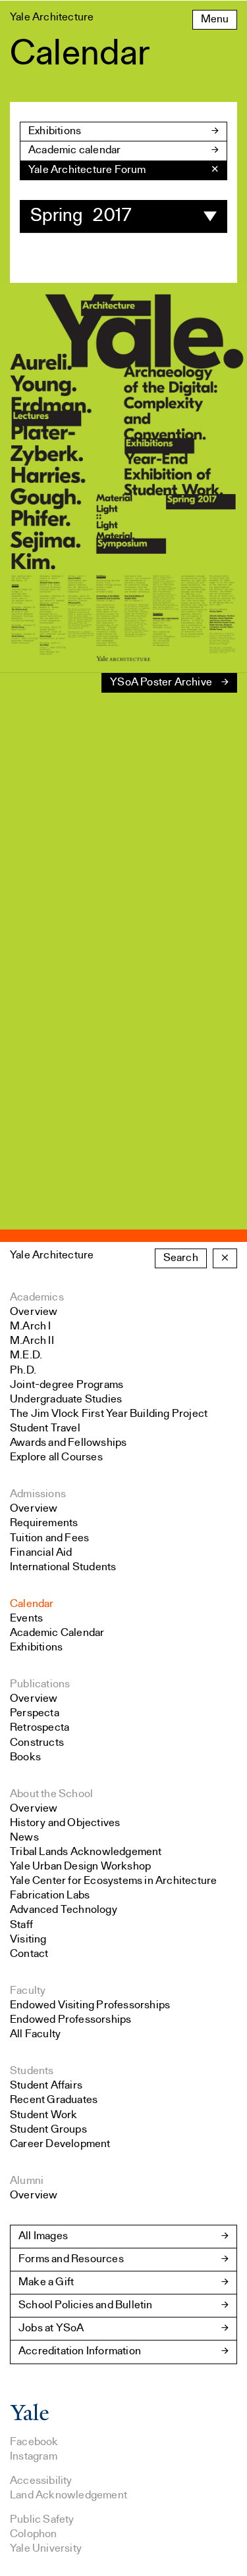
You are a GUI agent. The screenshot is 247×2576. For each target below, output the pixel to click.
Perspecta (35, 1713)
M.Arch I (31, 1326)
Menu (215, 19)
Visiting (28, 1940)
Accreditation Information (80, 2351)
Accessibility (41, 2481)
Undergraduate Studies (66, 1399)
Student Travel (45, 1428)
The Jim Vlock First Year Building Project (109, 1414)
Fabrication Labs (50, 1895)
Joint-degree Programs (67, 1385)
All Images (43, 2236)
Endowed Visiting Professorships (90, 2005)
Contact (29, 1954)
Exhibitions (55, 131)
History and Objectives (65, 1823)
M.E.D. (26, 1355)
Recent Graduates (54, 2100)
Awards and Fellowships (68, 1443)
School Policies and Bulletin (86, 2305)
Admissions (38, 1494)
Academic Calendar (57, 1633)
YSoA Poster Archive (161, 682)
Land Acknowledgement (69, 2495)
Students (32, 2071)
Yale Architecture (52, 1255)
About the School (51, 1794)
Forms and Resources (71, 2259)
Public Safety (42, 2520)
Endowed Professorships (70, 2020)
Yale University (46, 2549)
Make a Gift (46, 2282)
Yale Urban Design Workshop (80, 1867)
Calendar (32, 1604)
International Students (63, 1567)
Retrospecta (40, 1728)
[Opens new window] (30, 2418)
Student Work (43, 2115)
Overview (34, 1312)
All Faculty (35, 2034)
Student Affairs (46, 2086)
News (24, 1838)
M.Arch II (32, 1341)
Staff (21, 1925)
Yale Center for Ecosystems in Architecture (113, 1881)
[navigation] (123, 170)
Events (26, 1619)
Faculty (28, 1991)
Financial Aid (41, 1553)
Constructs (37, 1743)
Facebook (34, 2442)
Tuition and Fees (49, 1538)
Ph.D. (23, 1371)
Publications (40, 1684)
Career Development (60, 2144)
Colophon (34, 2534)
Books (25, 1757)
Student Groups (48, 2130)
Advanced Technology (64, 1910)
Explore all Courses (56, 1457)
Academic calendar (74, 150)
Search (181, 1258)
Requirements (44, 1523)
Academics (37, 1298)
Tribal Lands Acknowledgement (86, 1852)
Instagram (34, 2457)
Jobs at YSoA (51, 2328)
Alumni (27, 2181)
